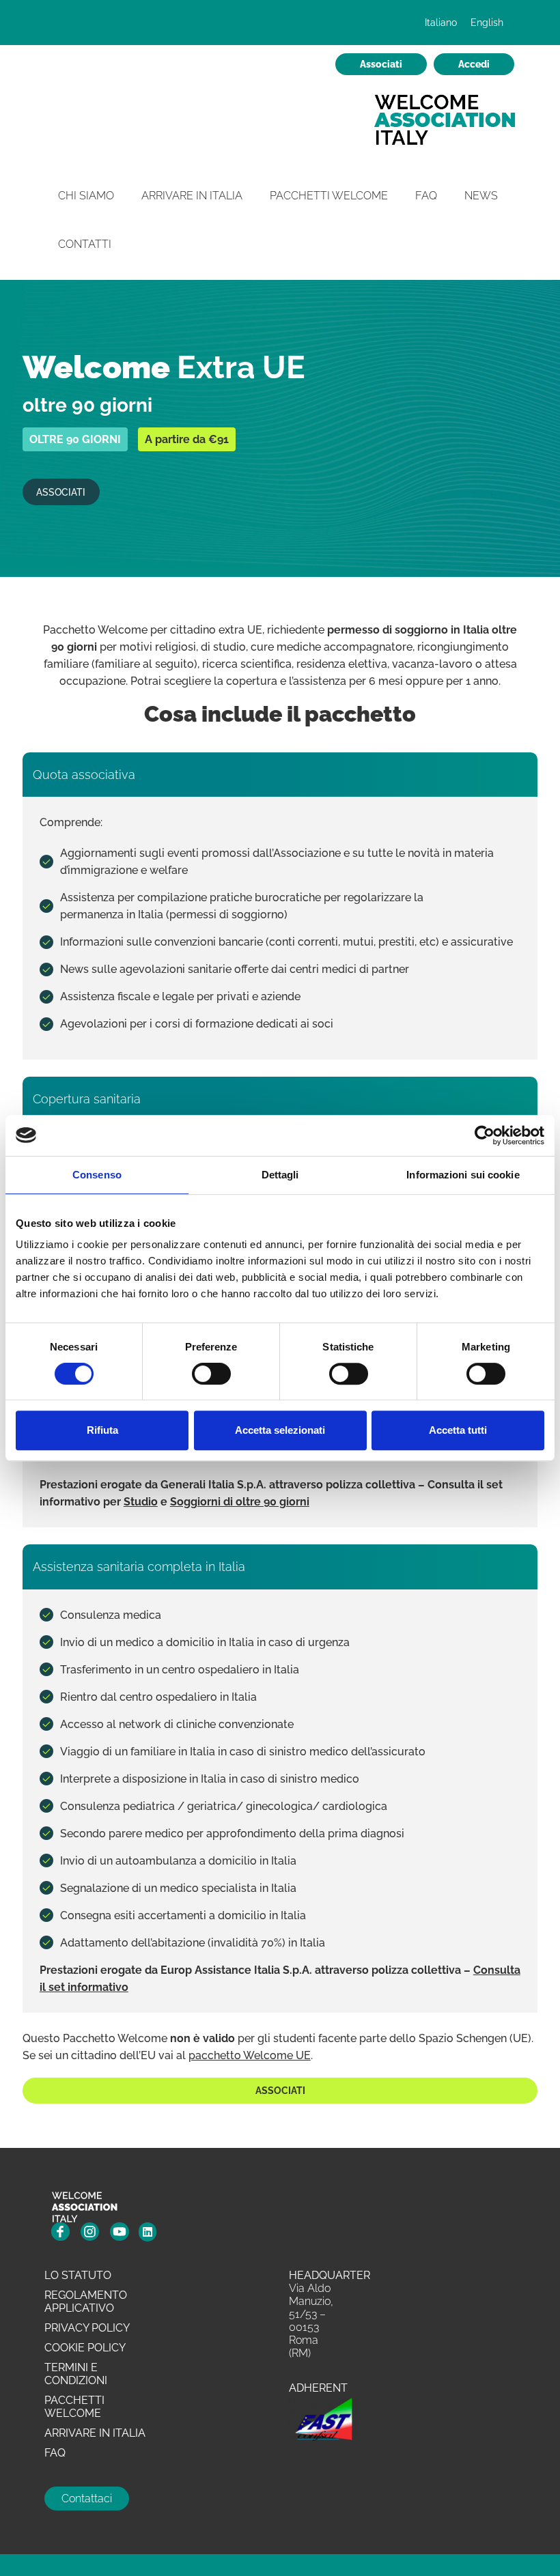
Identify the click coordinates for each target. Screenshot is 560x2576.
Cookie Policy (85, 2348)
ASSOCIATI (61, 492)
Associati (381, 64)
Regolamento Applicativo (86, 2302)
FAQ (426, 196)
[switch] (211, 1374)
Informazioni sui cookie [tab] (463, 1175)
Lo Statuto (78, 2275)
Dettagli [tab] (280, 1175)
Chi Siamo (86, 196)
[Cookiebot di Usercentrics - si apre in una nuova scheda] (485, 1135)
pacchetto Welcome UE (250, 2055)
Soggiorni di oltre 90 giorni (240, 1502)
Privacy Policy (87, 2328)
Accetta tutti (458, 1430)
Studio (141, 1502)
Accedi (474, 64)
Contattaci (87, 2499)
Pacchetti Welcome (329, 196)
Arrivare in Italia (192, 196)
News (481, 196)
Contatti (85, 244)
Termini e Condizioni (76, 2374)
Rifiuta (102, 1430)
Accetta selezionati (280, 1430)
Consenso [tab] (97, 1175)
